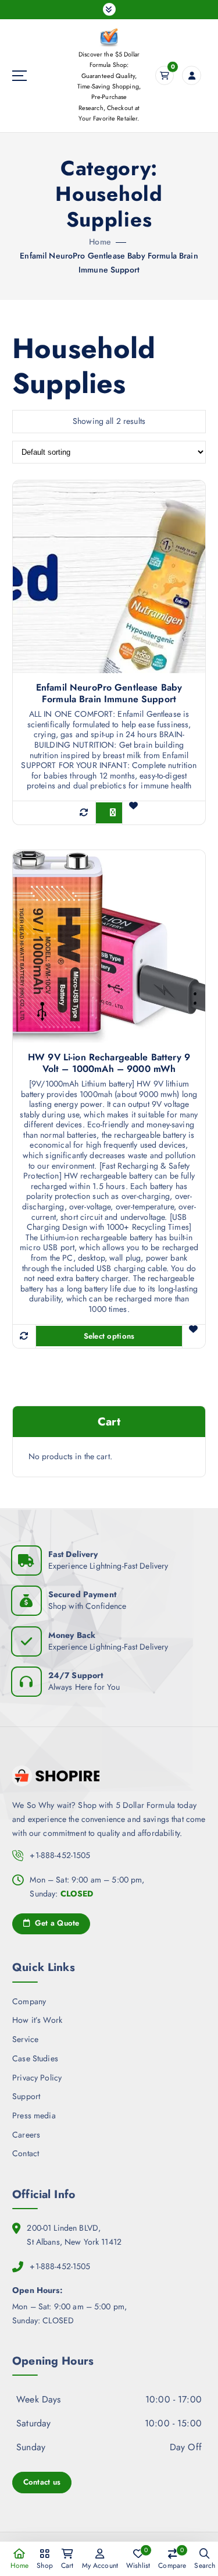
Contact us (42, 2482)
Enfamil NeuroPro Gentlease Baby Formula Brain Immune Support (109, 693)
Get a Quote (56, 1923)
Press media (34, 2115)
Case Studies (35, 2058)
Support (26, 2096)
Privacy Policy (37, 2078)
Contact (26, 2153)
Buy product (119, 813)
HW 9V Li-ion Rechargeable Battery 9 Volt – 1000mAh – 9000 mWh (109, 1063)
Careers (26, 2135)
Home (100, 242)
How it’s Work (37, 2020)
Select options (109, 1336)
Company (29, 2001)
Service (25, 2039)
